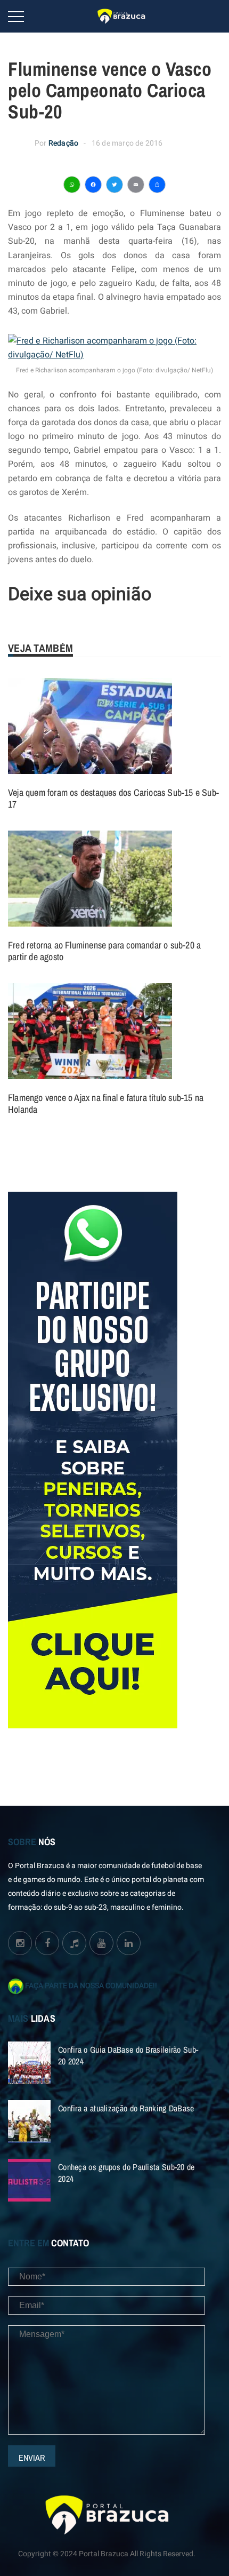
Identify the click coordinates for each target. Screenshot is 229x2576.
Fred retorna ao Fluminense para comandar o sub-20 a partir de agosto (104, 951)
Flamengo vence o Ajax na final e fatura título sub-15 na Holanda (106, 1103)
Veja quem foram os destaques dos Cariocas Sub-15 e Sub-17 (113, 798)
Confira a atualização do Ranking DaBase (126, 2108)
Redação (63, 143)
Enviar (32, 2458)
